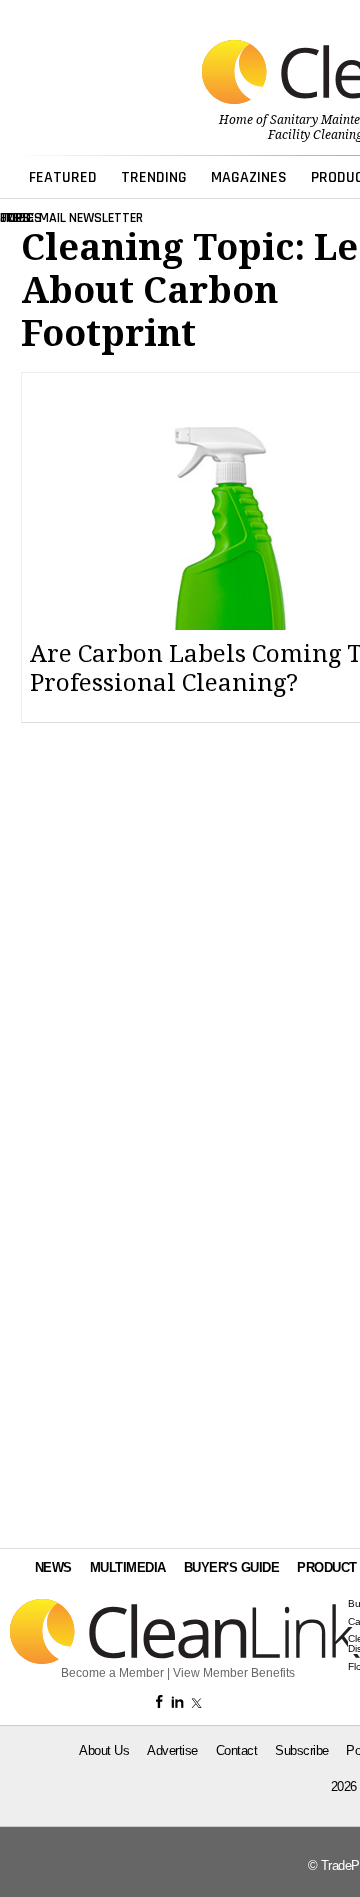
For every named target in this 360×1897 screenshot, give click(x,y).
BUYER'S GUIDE (232, 1567)
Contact (237, 1750)
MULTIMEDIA (128, 1567)
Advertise (172, 1750)
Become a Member (112, 1673)
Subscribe (302, 1750)
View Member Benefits (234, 1673)
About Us (104, 1750)
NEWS (53, 1567)
